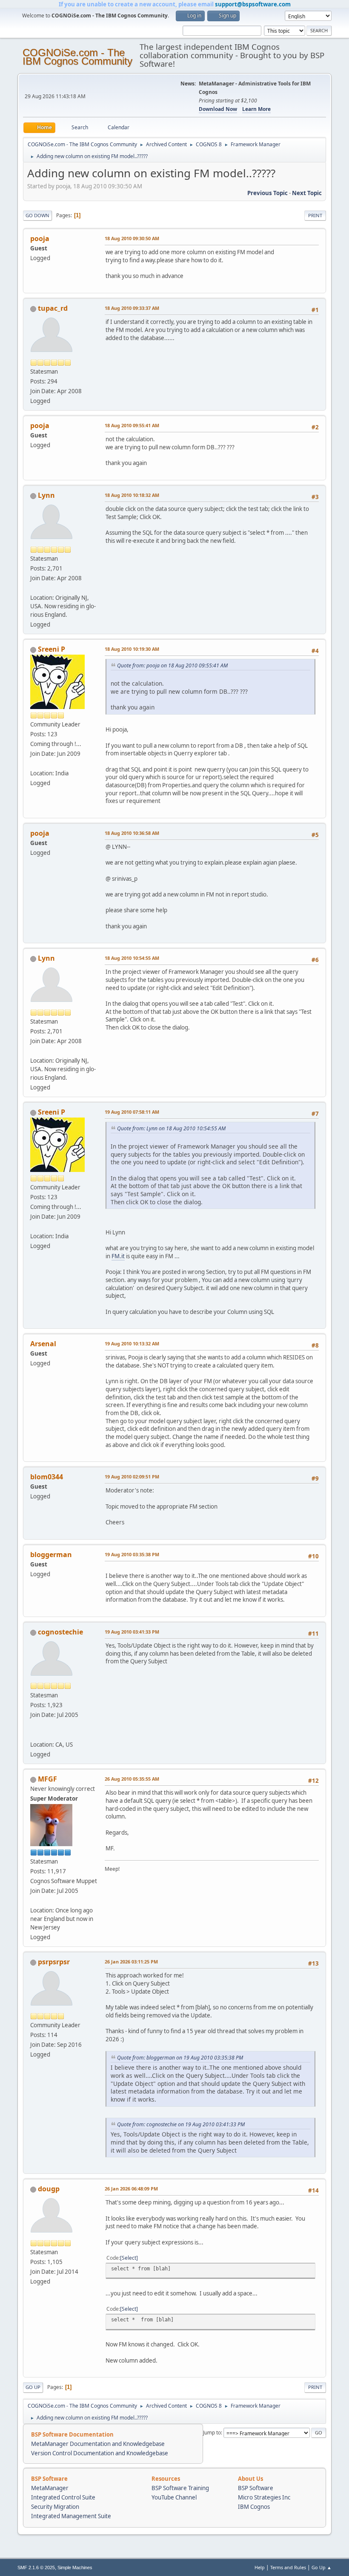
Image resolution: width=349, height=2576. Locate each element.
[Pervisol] (34, 1734)
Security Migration (55, 2507)
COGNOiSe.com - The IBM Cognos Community (77, 57)
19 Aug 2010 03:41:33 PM (132, 1632)
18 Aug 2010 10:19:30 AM (132, 649)
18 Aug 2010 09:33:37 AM (132, 308)
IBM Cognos (254, 2507)
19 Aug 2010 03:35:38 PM (132, 1554)
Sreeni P (51, 649)
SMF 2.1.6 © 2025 (36, 2567)
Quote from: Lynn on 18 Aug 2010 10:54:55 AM (171, 1128)
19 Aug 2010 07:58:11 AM (132, 1112)
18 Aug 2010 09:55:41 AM (132, 425)
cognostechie (60, 1632)
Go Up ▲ (322, 2567)
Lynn (46, 495)
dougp (49, 2189)
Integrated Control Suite (63, 2497)
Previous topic (267, 193)
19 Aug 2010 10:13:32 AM (132, 1343)
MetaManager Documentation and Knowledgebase (98, 2444)
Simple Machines (75, 2567)
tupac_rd (53, 308)
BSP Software (256, 2488)
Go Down (37, 215)
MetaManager (50, 2488)
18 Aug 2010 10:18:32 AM (132, 495)
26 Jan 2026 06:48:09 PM (131, 2189)
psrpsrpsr (54, 1962)
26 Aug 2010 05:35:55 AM (132, 1779)
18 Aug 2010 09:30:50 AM (132, 238)
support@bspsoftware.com (253, 4)
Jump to (212, 2433)
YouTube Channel (174, 2497)
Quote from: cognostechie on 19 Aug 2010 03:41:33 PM (181, 2124)
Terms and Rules (288, 2567)
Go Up (33, 2387)
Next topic (307, 193)
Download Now (218, 109)
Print (315, 215)
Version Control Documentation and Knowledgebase (100, 2453)
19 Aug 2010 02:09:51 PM (132, 1477)
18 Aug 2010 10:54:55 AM (132, 958)
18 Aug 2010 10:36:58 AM (132, 833)
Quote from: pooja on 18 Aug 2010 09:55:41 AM (172, 665)
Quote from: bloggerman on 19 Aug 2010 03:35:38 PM (180, 2058)
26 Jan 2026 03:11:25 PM (131, 1962)
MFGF (47, 1779)
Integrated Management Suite (71, 2516)
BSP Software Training (180, 2488)
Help (260, 2567)
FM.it (118, 1256)
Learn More (256, 109)
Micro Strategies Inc (264, 2497)
